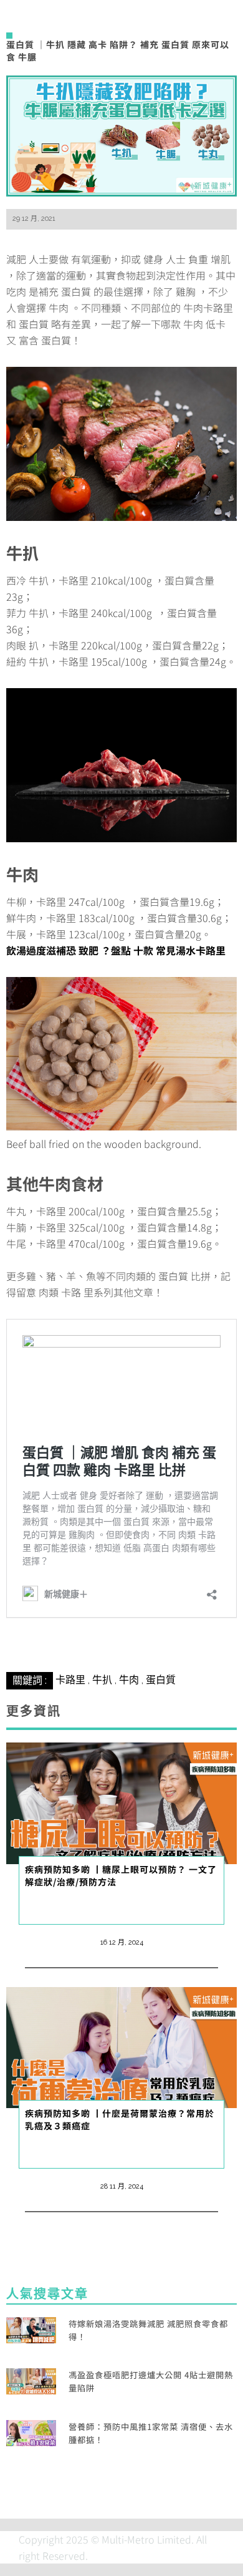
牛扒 (102, 1680)
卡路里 (70, 1680)
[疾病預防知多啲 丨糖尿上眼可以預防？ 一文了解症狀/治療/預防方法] (121, 1802)
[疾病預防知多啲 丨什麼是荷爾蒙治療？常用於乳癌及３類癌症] (121, 2046)
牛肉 (129, 1680)
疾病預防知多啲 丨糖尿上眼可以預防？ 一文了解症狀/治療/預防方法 (121, 1875)
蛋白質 (161, 1680)
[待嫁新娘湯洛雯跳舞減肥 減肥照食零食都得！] (31, 2328)
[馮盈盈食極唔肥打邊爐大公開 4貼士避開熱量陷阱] (31, 2379)
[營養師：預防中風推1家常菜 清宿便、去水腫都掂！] (31, 2431)
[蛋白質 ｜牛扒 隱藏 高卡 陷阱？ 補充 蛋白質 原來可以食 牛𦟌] (121, 135)
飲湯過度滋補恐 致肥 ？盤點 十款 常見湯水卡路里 (116, 950)
